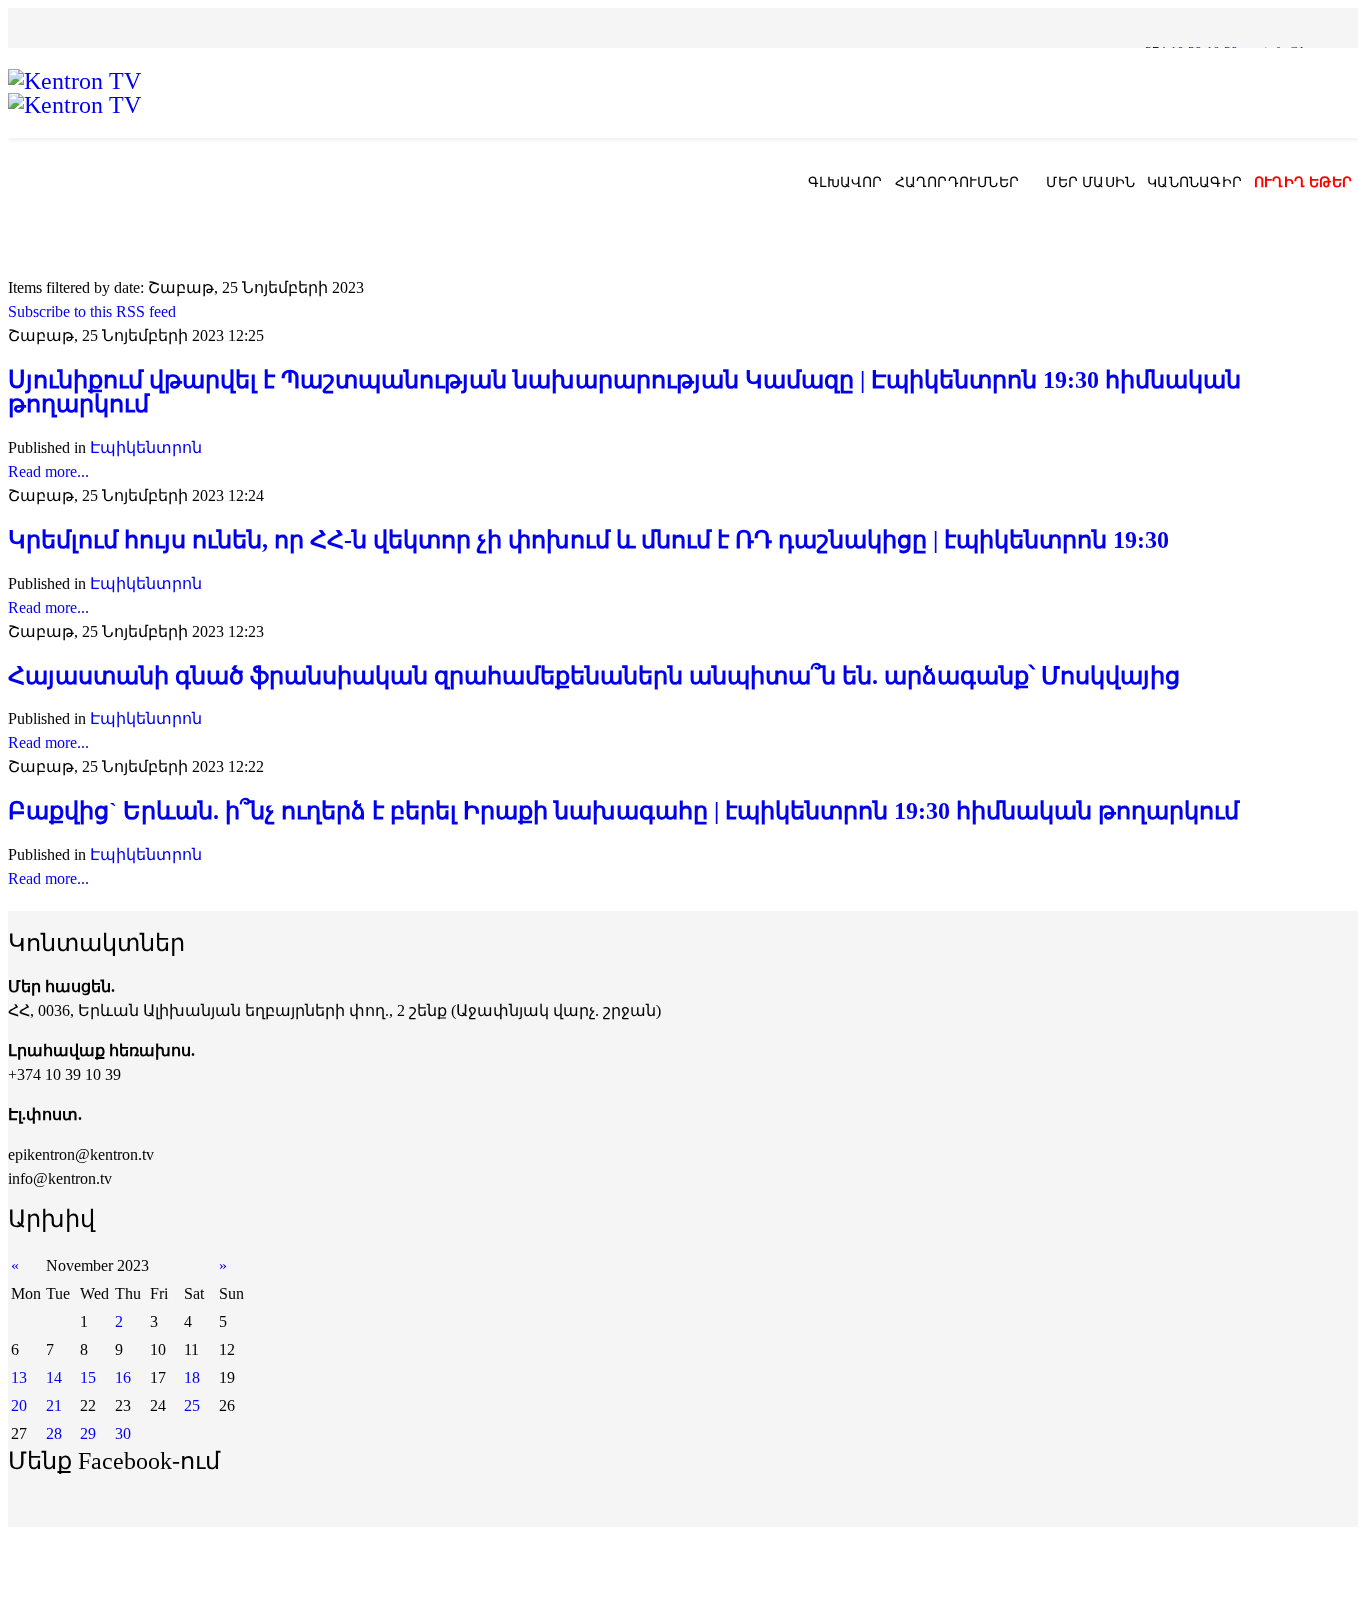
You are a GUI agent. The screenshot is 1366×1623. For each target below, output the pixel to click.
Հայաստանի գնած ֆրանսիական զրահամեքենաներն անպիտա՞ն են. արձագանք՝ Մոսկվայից (594, 676)
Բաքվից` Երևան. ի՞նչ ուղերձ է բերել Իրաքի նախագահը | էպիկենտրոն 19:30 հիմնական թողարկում (623, 811)
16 (123, 1377)
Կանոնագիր (1194, 182)
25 (192, 1405)
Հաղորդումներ (957, 182)
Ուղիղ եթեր (1303, 182)
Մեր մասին (1090, 182)
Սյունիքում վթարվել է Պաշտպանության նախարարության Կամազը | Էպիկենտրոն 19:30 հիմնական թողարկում (624, 392)
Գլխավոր (845, 182)
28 (54, 1433)
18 (192, 1377)
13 (19, 1377)
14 (54, 1377)
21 (54, 1405)
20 (19, 1405)
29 (88, 1433)
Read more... (48, 471)
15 (88, 1377)
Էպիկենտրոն (146, 447)
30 (123, 1433)
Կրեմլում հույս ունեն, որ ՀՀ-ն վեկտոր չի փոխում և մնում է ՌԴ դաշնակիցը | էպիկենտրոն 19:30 (588, 540)
